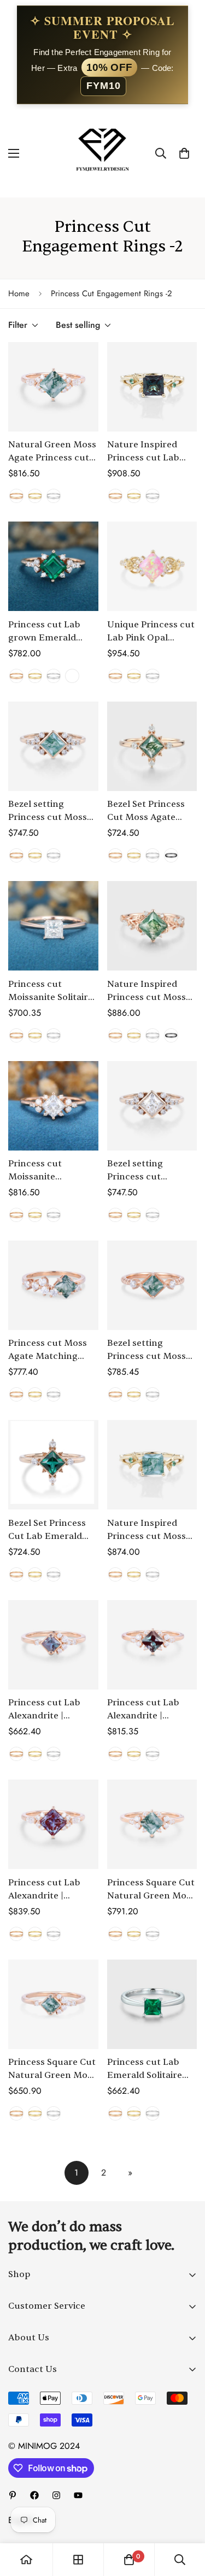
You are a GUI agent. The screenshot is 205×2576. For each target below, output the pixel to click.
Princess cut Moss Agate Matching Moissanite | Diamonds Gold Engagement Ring (48, 1350)
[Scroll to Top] (185, 2518)
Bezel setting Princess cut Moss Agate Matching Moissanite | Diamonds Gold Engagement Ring (147, 1350)
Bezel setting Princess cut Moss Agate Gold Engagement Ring (48, 811)
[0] (184, 153)
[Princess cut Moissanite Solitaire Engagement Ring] (53, 926)
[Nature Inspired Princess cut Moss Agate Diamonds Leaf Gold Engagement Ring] (152, 926)
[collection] (78, 2560)
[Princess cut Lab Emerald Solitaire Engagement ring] (152, 2004)
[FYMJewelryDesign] (102, 153)
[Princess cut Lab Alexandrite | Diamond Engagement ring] (53, 1645)
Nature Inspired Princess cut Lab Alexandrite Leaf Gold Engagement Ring (147, 452)
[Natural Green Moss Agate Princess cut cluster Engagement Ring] (53, 387)
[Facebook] (34, 2495)
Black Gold (171, 855)
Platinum (72, 676)
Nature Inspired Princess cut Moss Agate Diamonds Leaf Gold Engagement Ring (147, 991)
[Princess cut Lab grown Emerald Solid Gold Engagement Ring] (53, 566)
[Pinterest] (13, 2495)
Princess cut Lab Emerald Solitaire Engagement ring (145, 2069)
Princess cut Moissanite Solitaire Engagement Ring (51, 991)
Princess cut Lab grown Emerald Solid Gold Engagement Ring (47, 632)
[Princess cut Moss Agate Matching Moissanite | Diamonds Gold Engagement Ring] (53, 1285)
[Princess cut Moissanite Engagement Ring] (53, 1106)
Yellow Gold (35, 496)
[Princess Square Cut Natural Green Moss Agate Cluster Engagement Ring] (152, 1824)
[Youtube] (78, 2495)
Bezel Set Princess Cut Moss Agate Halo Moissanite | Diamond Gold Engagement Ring (146, 811)
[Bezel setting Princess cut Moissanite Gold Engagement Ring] (152, 1106)
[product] (26, 2560)
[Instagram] (56, 2495)
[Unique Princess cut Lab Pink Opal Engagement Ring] (152, 566)
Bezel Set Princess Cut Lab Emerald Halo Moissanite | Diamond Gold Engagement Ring (47, 1530)
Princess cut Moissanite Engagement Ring (47, 1171)
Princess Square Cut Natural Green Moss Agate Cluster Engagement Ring (151, 1890)
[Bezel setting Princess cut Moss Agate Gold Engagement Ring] (53, 746)
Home (19, 293)
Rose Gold (16, 496)
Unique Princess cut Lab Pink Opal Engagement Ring (151, 632)
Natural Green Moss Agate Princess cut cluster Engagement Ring (53, 452)
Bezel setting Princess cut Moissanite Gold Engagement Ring (146, 1171)
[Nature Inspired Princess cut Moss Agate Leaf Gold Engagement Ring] (152, 1465)
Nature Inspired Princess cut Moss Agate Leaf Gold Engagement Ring (147, 1530)
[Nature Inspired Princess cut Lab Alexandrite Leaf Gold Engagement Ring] (152, 387)
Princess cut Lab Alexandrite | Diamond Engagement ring (46, 1710)
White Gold (54, 496)
